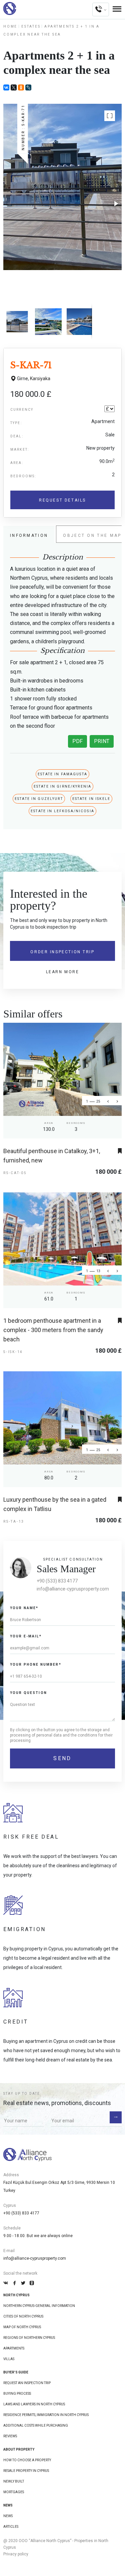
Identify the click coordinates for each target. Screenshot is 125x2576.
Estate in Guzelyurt (39, 799)
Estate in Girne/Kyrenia (62, 786)
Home (10, 26)
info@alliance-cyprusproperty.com (73, 1589)
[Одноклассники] (21, 87)
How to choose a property (27, 2460)
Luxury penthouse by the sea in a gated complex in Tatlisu (55, 1504)
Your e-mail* (26, 1636)
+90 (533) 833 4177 (57, 1581)
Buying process (17, 2394)
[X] (14, 87)
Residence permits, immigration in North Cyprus (46, 2415)
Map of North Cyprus (22, 2327)
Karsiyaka (40, 379)
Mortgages (14, 2492)
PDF (77, 741)
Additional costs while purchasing (36, 2425)
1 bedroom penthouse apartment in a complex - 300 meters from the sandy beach (53, 1330)
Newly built (14, 2481)
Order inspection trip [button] (62, 952)
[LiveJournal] (28, 87)
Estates (31, 26)
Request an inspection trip (27, 2383)
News (8, 2516)
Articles (11, 2527)
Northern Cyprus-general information (39, 2306)
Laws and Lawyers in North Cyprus (34, 2404)
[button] (110, 116)
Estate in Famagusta (62, 774)
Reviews (10, 2436)
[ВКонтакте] (6, 87)
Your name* (24, 1608)
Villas (9, 2359)
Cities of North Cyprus (23, 2316)
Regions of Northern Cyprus (29, 2338)
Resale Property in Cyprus (26, 2471)
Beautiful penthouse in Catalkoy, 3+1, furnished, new (52, 1156)
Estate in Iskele (91, 799)
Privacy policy (16, 2554)
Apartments (14, 2348)
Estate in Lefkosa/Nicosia (62, 811)
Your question (28, 1693)
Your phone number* (36, 1665)
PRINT (102, 741)
